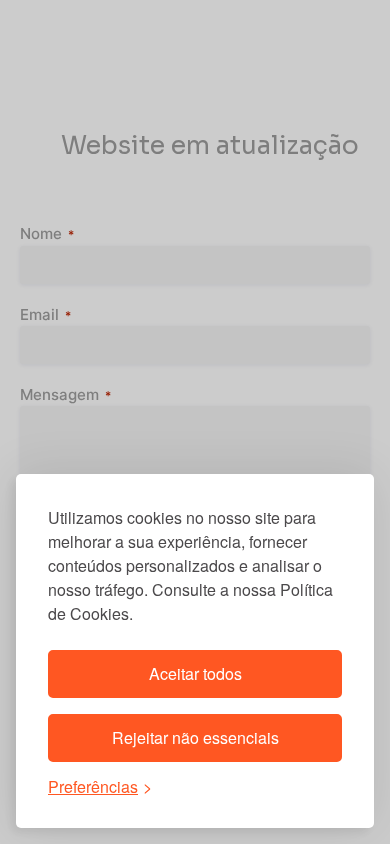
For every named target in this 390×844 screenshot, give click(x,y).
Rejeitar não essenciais (195, 737)
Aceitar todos (195, 673)
